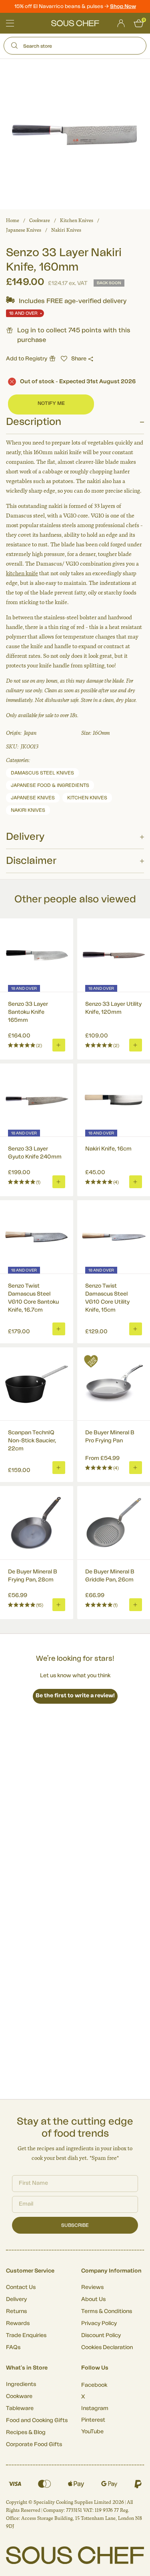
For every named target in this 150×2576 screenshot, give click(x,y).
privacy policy (131, 1329)
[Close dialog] (142, 1257)
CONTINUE (111, 1318)
